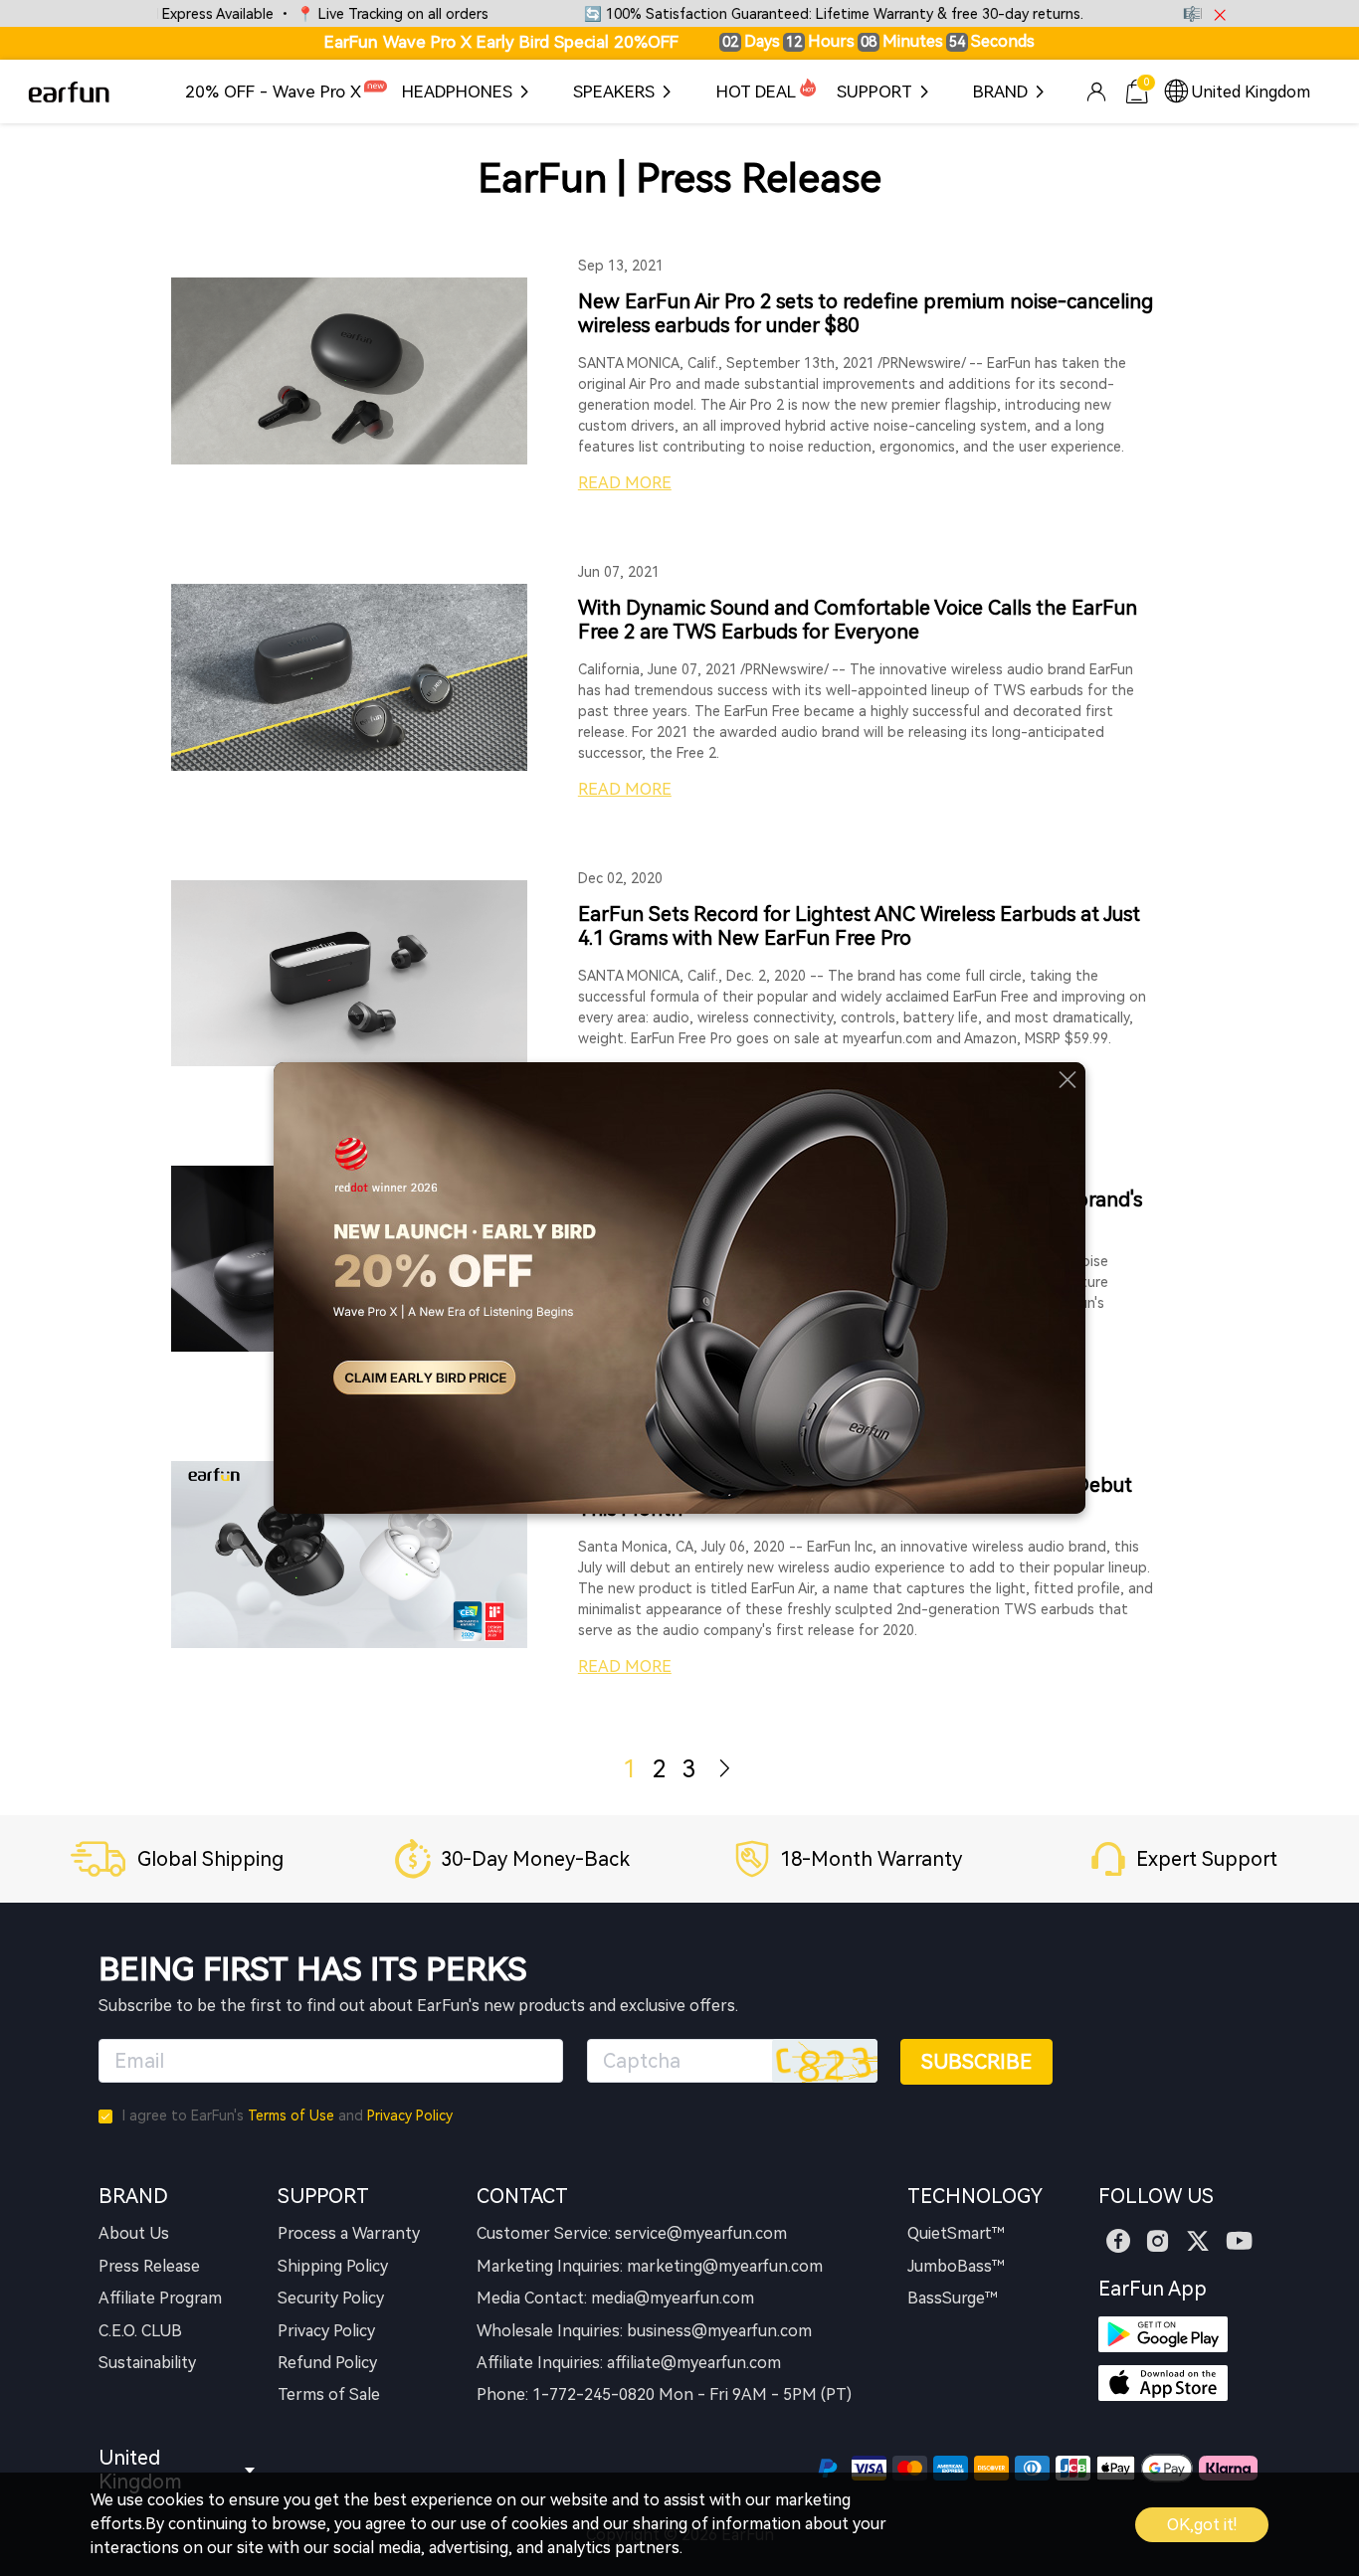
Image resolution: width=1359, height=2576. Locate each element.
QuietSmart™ (956, 2233)
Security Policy (331, 2298)
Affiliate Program (160, 2298)
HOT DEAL (756, 92)
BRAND (1000, 92)
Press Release (149, 2266)
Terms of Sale (329, 2394)
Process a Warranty (349, 2233)
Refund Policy (327, 2363)
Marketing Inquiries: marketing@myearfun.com (650, 2266)
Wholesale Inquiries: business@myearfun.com (644, 2331)
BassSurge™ (953, 2298)
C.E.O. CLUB (140, 2331)
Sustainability (147, 2363)
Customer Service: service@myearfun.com (632, 2233)
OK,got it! (1202, 2525)
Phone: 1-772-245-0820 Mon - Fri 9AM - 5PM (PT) (664, 2394)
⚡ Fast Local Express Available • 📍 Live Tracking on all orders (224, 14)
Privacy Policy (410, 2116)
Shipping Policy (333, 2266)
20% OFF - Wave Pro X (273, 92)
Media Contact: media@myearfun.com (615, 2298)
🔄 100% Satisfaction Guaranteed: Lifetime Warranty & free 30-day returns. (779, 14)
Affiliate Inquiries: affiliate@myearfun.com (629, 2363)
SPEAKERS (614, 92)
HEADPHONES (457, 92)
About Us (134, 2233)
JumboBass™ (956, 2266)
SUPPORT (874, 92)
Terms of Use (291, 2116)
